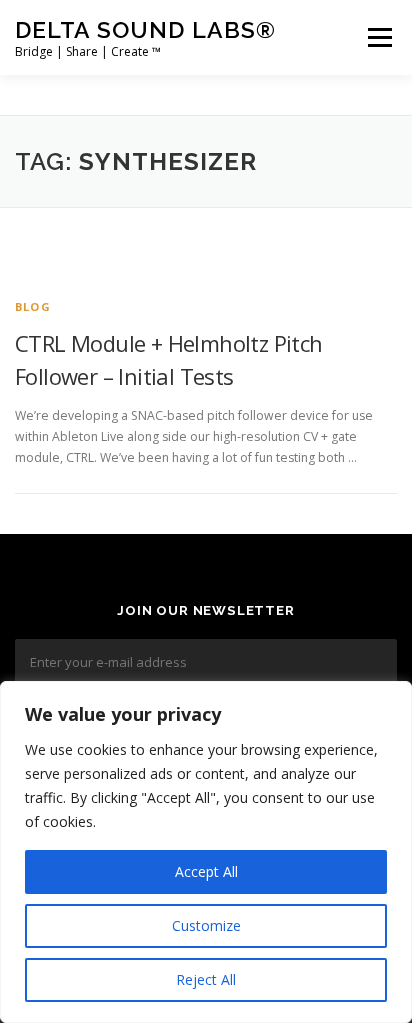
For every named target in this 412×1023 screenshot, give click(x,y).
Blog (33, 306)
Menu (378, 37)
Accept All (206, 871)
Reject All (206, 979)
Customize (206, 925)
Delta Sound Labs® (145, 29)
